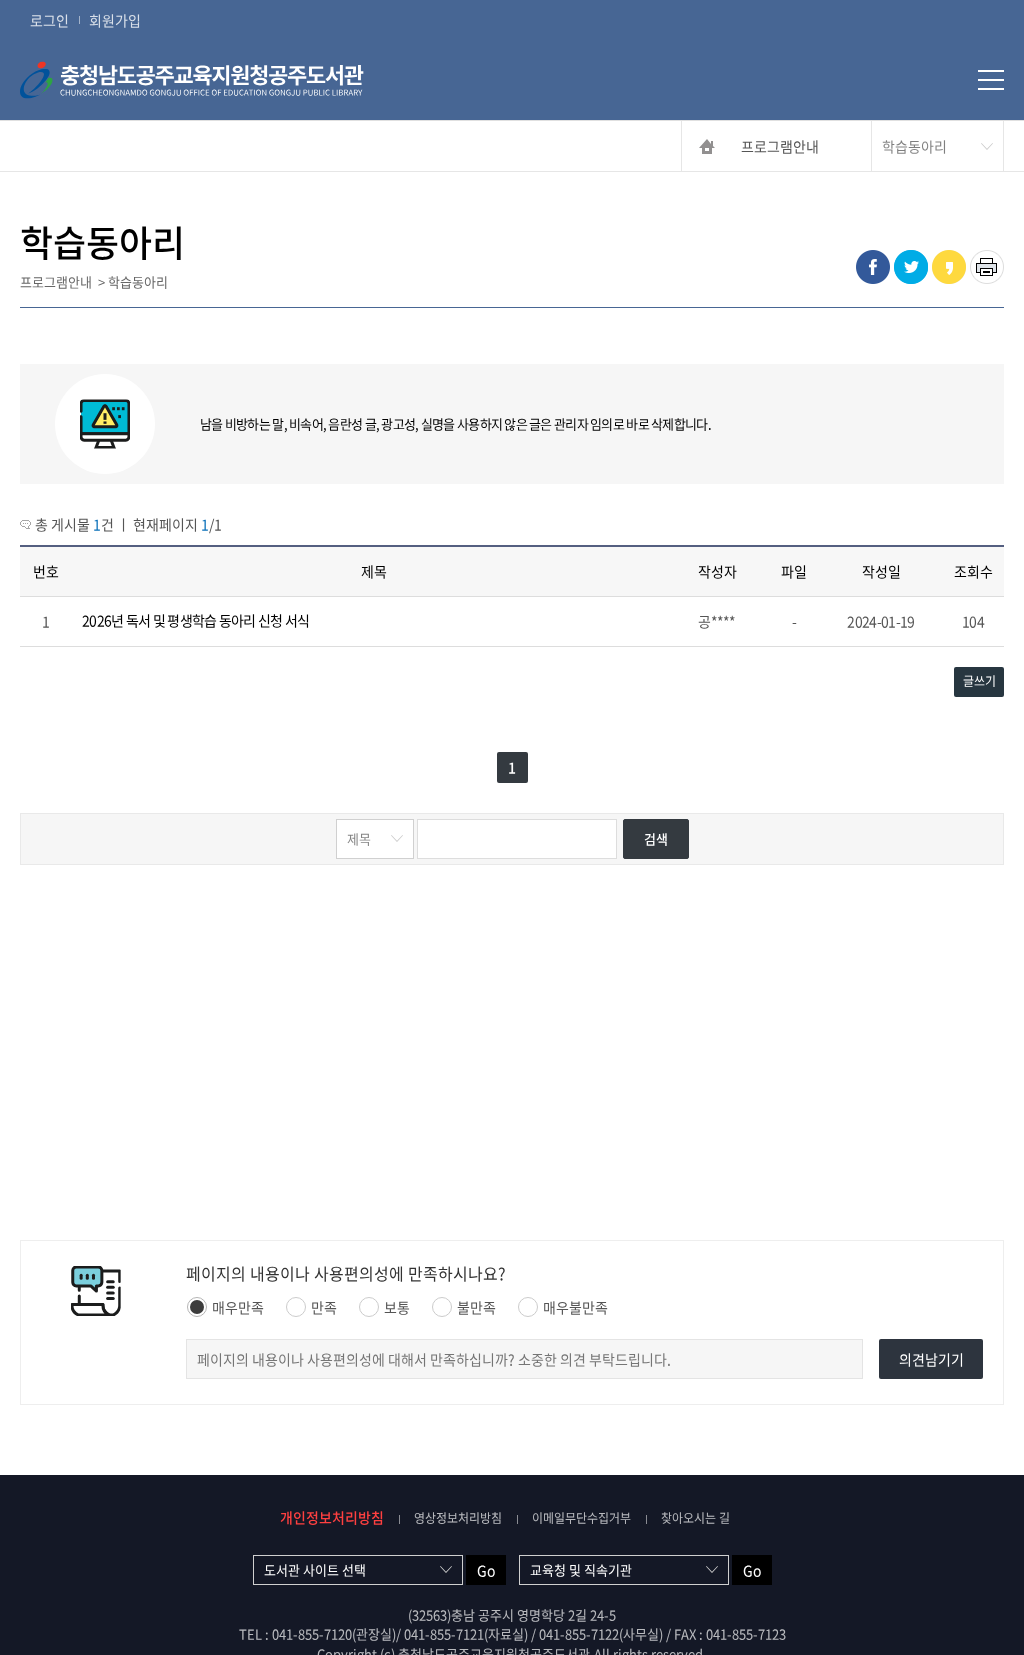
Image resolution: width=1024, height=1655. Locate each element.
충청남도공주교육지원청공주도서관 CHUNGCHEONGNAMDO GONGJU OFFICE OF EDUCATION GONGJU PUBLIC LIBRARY (225, 80)
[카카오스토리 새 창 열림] (949, 267)
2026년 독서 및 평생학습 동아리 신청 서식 (196, 620)
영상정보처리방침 (458, 1518)
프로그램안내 (780, 146)
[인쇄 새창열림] (987, 267)
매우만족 (238, 1307)
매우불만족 (575, 1307)
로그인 (49, 20)
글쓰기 (979, 681)
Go (486, 1570)
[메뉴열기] (991, 80)
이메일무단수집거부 (581, 1518)
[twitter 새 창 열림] (911, 267)
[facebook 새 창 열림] (873, 267)
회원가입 (115, 20)
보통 (397, 1307)
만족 (324, 1307)
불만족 (476, 1307)
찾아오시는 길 (695, 1518)
